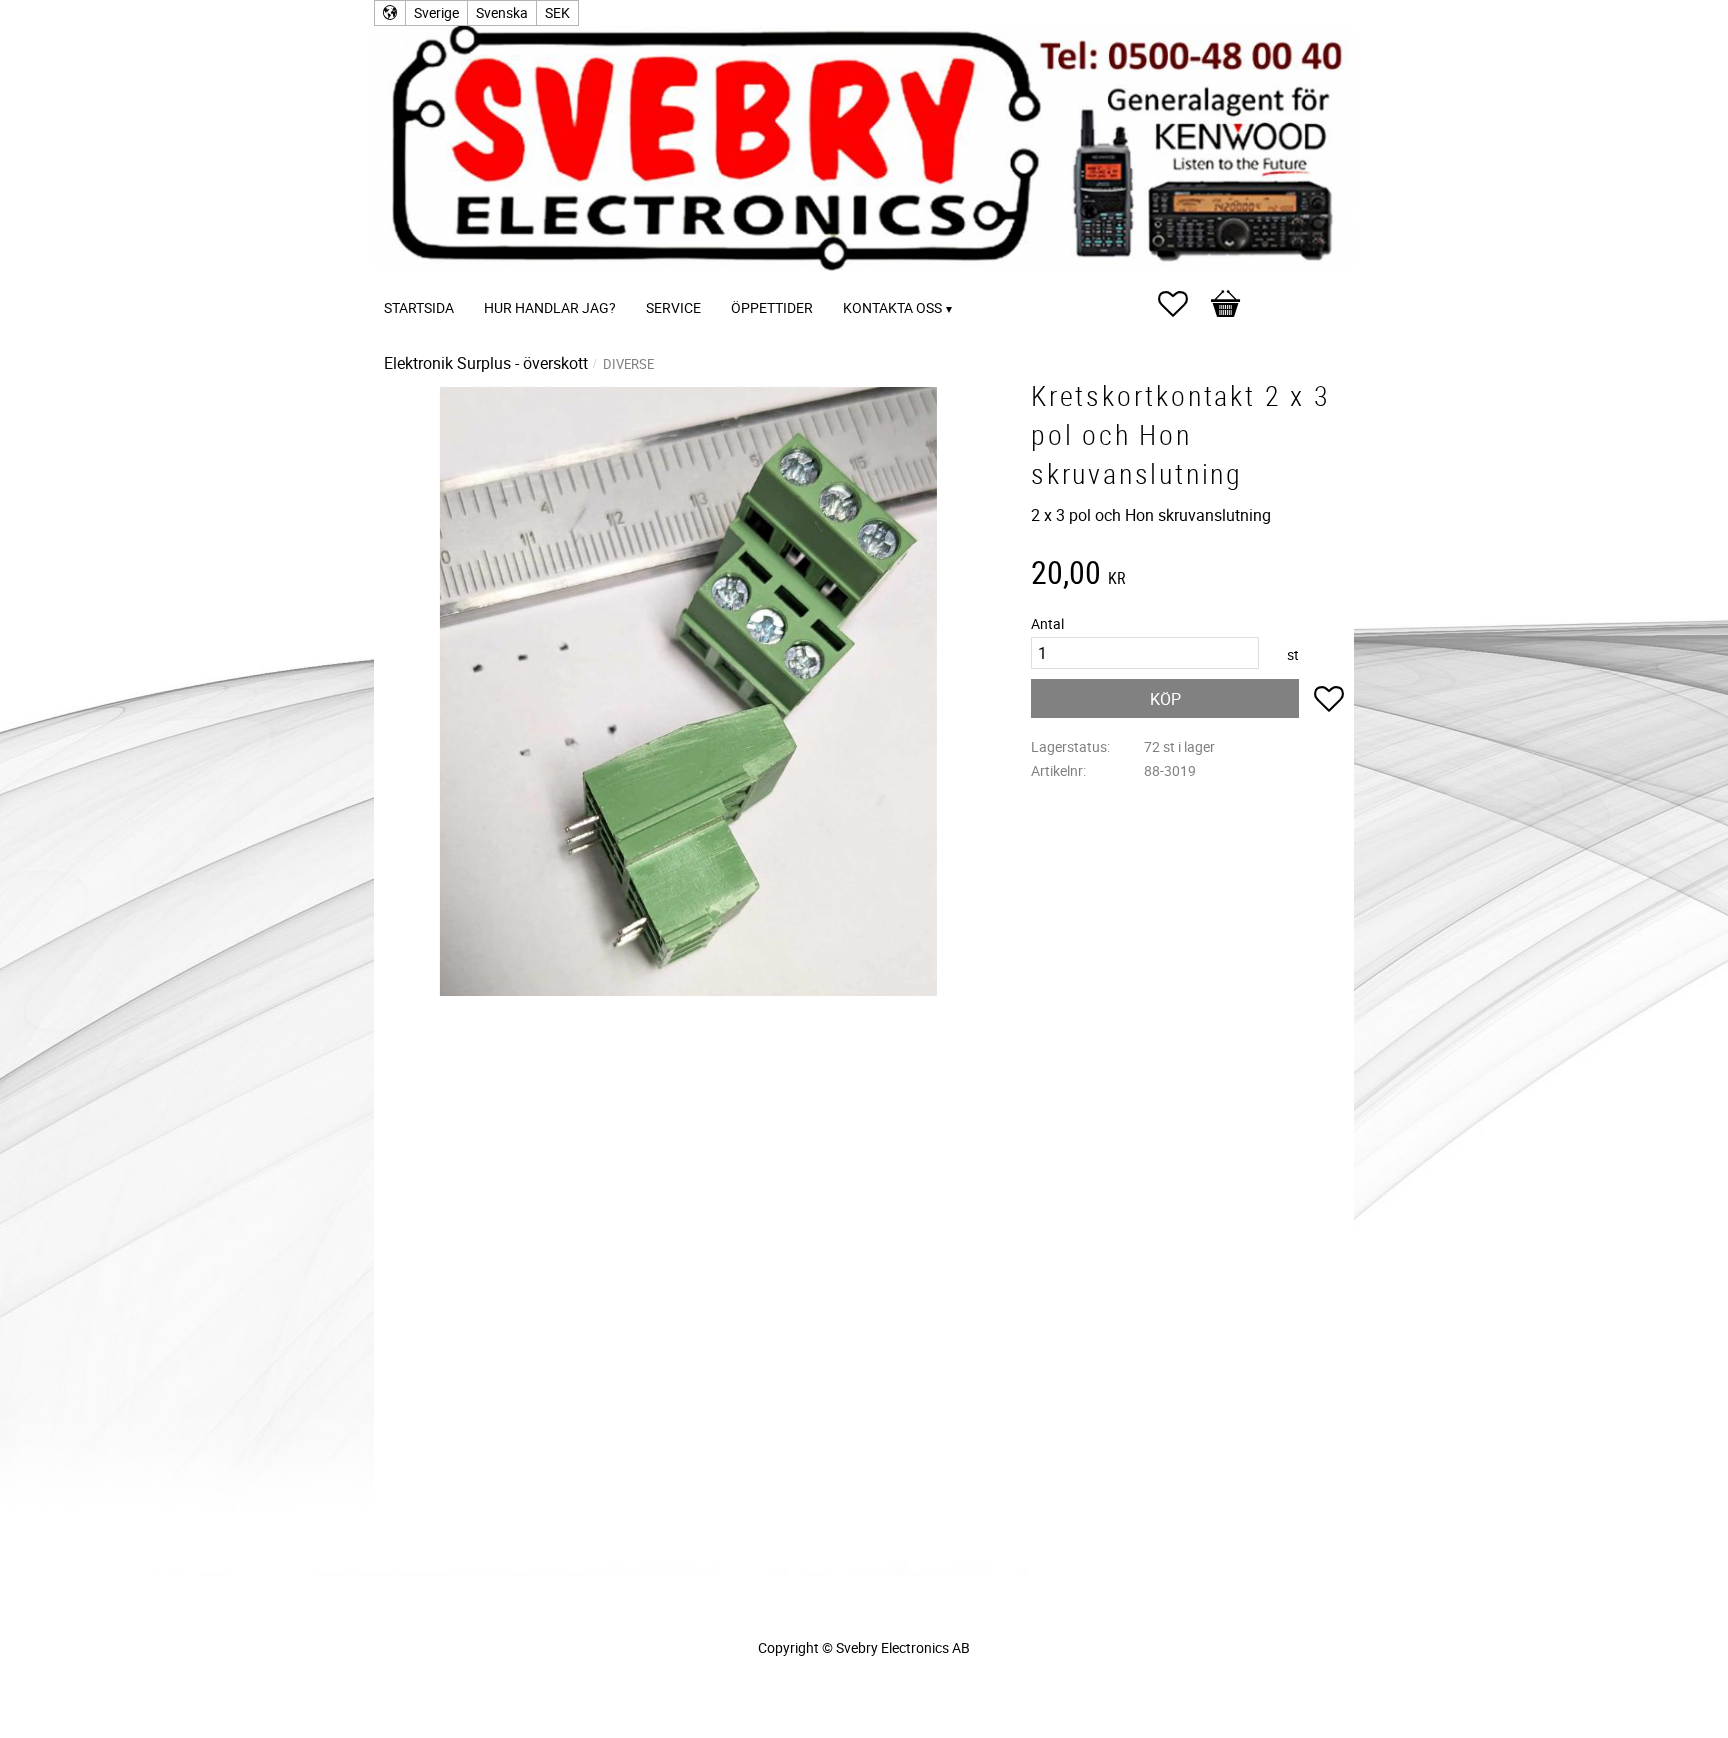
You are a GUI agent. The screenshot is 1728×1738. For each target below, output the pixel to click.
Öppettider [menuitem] (772, 307)
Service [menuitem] (673, 307)
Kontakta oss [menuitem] (892, 307)
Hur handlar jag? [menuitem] (550, 307)
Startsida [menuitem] (419, 307)
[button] (1183, 304)
